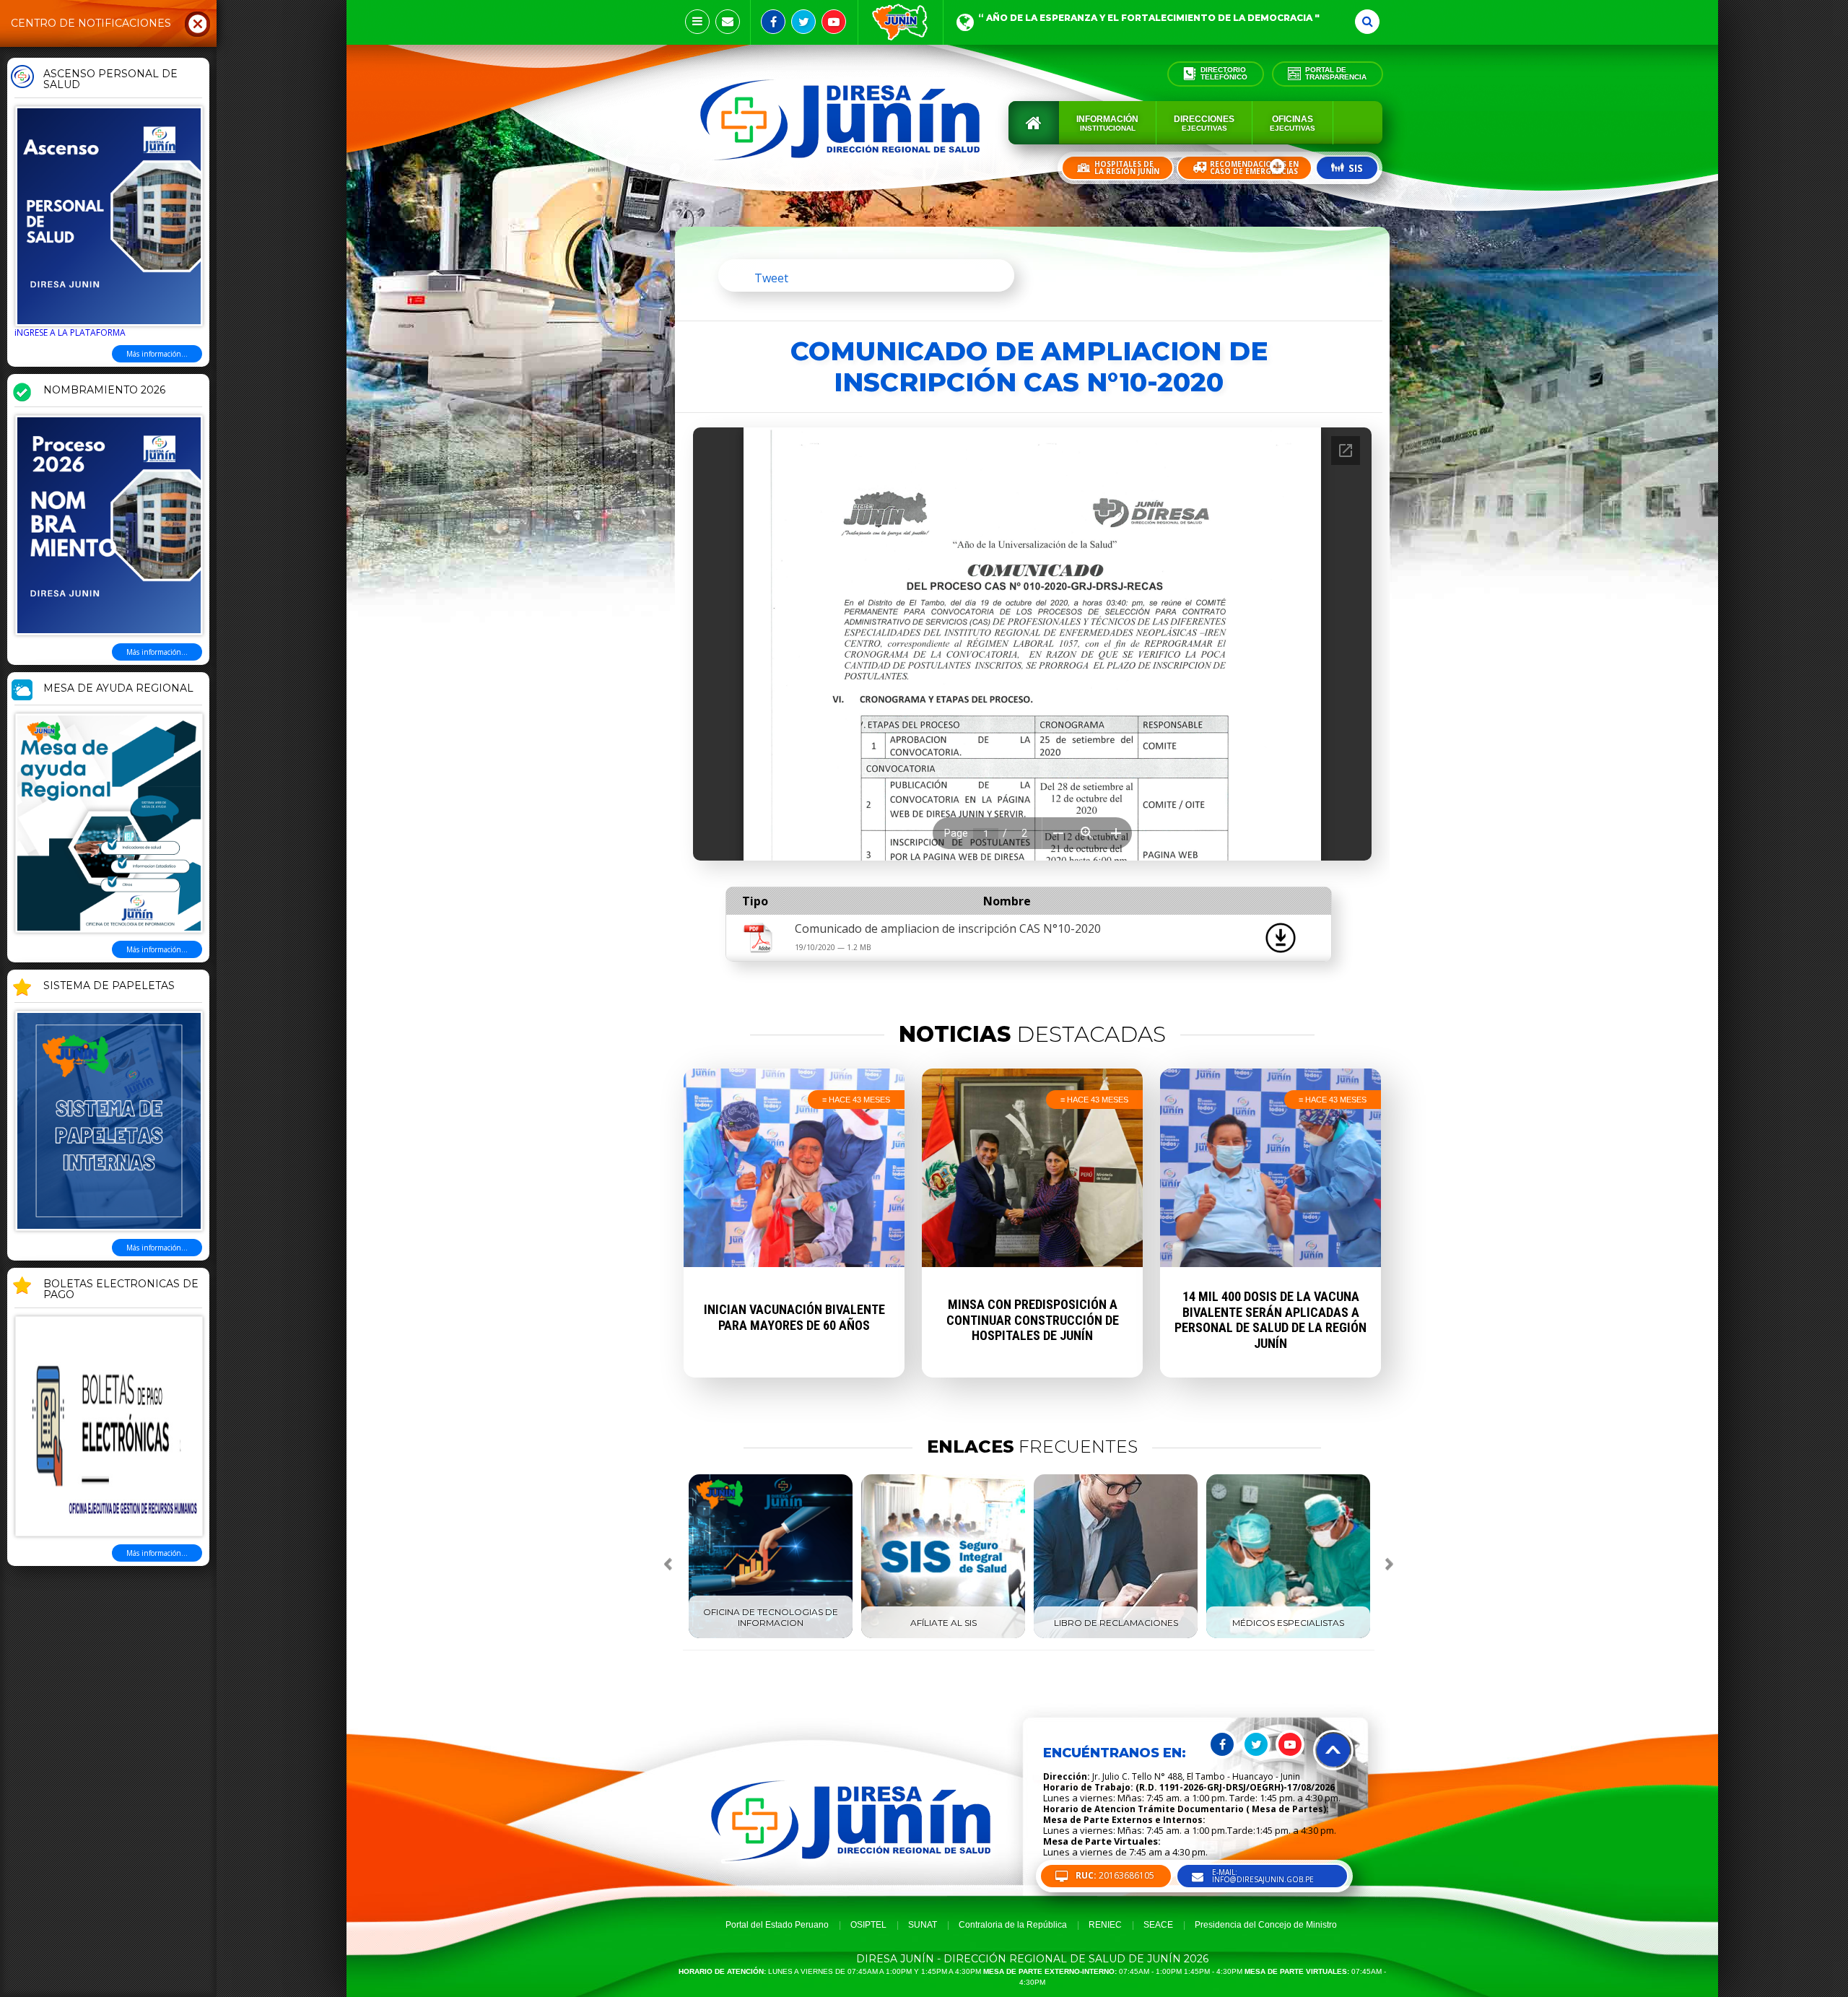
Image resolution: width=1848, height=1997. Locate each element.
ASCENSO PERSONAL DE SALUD (110, 80)
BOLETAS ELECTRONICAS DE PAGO (121, 1290)
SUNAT (923, 1925)
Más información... (157, 354)
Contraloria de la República (1013, 1925)
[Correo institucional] (728, 22)
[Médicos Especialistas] (1288, 1635)
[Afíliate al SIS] (943, 1635)
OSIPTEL (868, 1925)
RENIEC (1105, 1925)
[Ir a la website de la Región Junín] (901, 22)
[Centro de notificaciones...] (697, 22)
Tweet (771, 278)
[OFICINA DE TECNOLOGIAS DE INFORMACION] (771, 1635)
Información (1107, 123)
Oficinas (1293, 123)
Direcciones (1204, 123)
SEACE (1158, 1925)
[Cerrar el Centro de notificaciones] (198, 23)
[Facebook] (773, 22)
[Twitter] (803, 22)
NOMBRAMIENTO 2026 (104, 391)
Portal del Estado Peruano (777, 1925)
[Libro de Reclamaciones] (1116, 1635)
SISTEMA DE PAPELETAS (109, 986)
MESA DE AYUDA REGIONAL (118, 689)
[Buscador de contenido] (1367, 22)
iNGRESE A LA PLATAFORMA (70, 332)
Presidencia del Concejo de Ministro (1266, 1925)
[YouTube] (834, 22)
